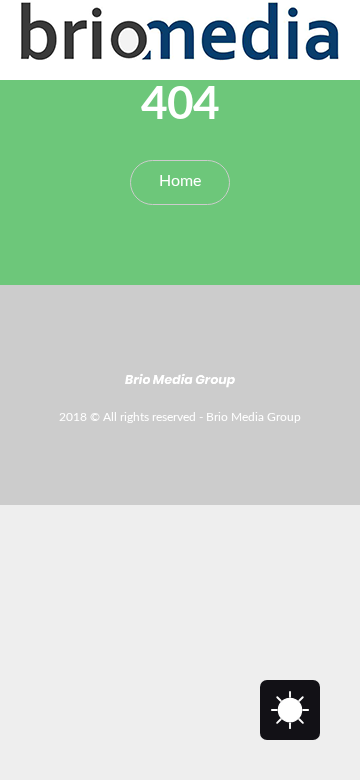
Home (180, 181)
